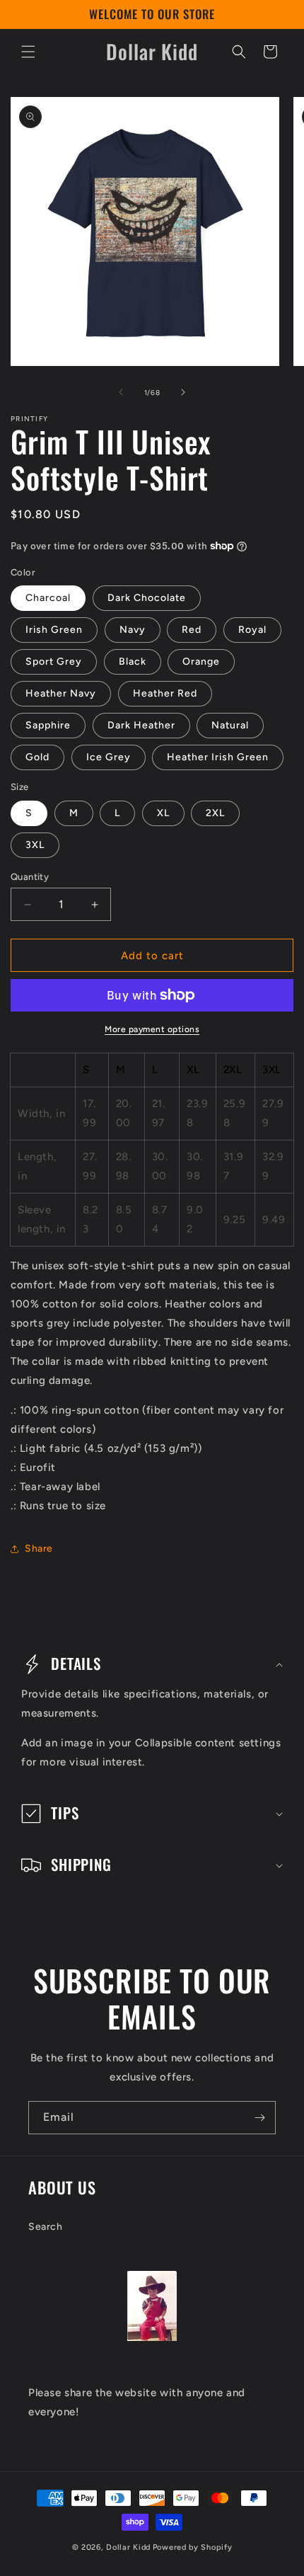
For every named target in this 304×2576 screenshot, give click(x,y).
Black (133, 662)
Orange (201, 662)
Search (46, 2227)
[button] (28, 52)
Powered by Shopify (193, 2547)
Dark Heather (141, 725)
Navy (133, 630)
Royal (252, 630)
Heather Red (165, 693)
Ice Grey (109, 757)
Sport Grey (54, 662)
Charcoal (48, 598)
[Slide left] (121, 392)
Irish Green (54, 630)
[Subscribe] (259, 2118)
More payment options (152, 1029)
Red (192, 630)
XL (163, 813)
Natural (230, 725)
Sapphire (48, 725)
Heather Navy (61, 693)
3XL (35, 845)
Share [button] (39, 1549)
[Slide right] (183, 392)
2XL (215, 813)
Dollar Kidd (128, 2547)
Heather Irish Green (218, 757)
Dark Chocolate (147, 598)
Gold (37, 757)
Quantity (30, 877)
